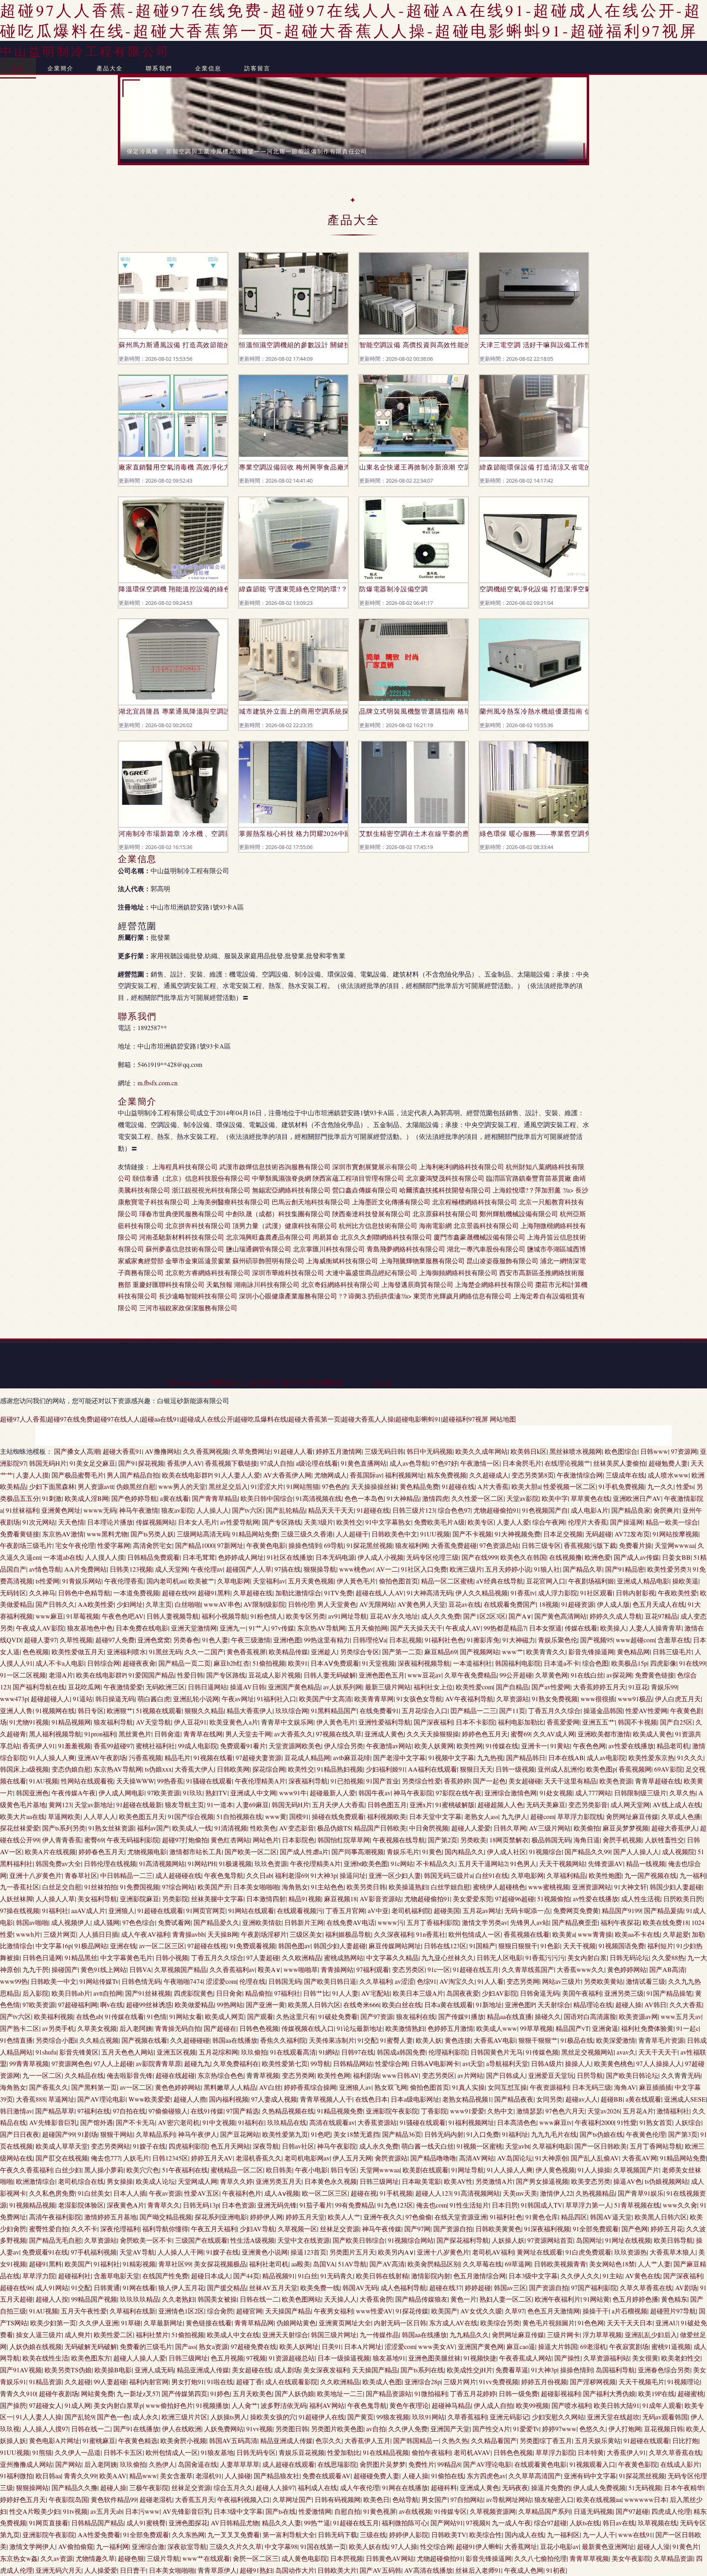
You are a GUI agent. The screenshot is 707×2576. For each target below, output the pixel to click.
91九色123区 (395, 2205)
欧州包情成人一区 (475, 1934)
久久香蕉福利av (232, 1969)
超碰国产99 (59, 2134)
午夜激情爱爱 (123, 1687)
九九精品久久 (469, 2335)
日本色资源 (238, 2205)
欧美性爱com (474, 1687)
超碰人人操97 (275, 2487)
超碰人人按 (52, 2299)
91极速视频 (235, 1863)
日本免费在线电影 (142, 1628)
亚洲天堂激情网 (194, 1628)
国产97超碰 (632, 2511)
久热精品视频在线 (288, 2111)
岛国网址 (589, 2240)
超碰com (542, 1816)
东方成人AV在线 (453, 2323)
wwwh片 (28, 1934)
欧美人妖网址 (299, 2346)
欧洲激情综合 (36, 2181)
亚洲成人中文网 (253, 1793)
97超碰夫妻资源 (259, 1757)
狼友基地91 (389, 2358)
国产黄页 (360, 2417)
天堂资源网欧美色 (295, 1746)
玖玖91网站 (428, 2417)
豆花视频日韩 (664, 2429)
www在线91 (635, 2534)
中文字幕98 (281, 2546)
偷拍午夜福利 (431, 2452)
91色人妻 (215, 1640)
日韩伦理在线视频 (110, 1863)
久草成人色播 (681, 1816)
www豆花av (424, 1675)
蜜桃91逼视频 (671, 2346)
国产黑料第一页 (94, 2087)
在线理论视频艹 (567, 1463)
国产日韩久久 (55, 1604)
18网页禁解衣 (509, 1840)
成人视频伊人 (71, 1922)
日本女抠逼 (545, 1628)
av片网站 (470, 2075)
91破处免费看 (338, 2016)
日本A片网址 (363, 2346)
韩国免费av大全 (58, 1863)
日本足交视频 (563, 1534)
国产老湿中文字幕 (399, 1757)
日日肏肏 (229, 1993)
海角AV (625, 2087)
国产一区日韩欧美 (601, 2146)
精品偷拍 (258, 1993)
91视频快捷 (480, 2358)
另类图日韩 (292, 2429)
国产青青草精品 (215, 1498)
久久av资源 (57, 2558)
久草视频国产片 (636, 2170)
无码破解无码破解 (91, 2346)
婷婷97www (559, 2429)
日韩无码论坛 (629, 1957)
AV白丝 (270, 2087)
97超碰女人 (45, 2405)
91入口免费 (483, 2134)
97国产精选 (243, 2111)
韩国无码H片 (48, 1463)
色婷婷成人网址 (241, 1557)
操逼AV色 (628, 2181)
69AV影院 (669, 1769)
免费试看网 (174, 1922)
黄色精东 (674, 2299)
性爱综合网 (392, 2063)
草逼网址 (61, 2099)
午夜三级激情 (251, 1640)
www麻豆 (50, 1616)
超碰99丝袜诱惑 (149, 2004)
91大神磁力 (519, 1640)
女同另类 (549, 2099)
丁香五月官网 (345, 1910)
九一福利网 (113, 2546)
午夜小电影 (311, 2170)
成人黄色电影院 (304, 2558)
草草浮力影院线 (580, 1816)
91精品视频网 (71, 1722)
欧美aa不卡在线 (637, 1934)
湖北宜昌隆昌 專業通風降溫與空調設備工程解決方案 (173, 711)
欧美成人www (497, 2028)
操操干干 (596, 2311)
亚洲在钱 (123, 1946)
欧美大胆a (526, 1486)
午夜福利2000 (594, 2122)
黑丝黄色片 (135, 1734)
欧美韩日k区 (529, 1451)
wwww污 (391, 1922)
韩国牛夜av (375, 1793)
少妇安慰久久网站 (558, 2417)
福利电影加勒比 (521, 1722)
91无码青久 (337, 2276)
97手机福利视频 (94, 2252)
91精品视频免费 (340, 2111)
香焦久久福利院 (283, 2040)
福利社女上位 (433, 1687)
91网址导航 (468, 2170)
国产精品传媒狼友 (421, 2299)
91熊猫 (42, 2452)
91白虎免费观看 (588, 2252)
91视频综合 (545, 1852)
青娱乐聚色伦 (558, 1640)
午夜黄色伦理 (646, 2134)
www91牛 (293, 1793)
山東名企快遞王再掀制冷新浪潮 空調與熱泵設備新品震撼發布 (414, 467)
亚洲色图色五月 (382, 1675)
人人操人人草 (55, 1899)
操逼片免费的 (551, 2487)
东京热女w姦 (19, 2558)
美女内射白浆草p (118, 2405)
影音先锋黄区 (79, 2052)
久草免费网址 (251, 1451)
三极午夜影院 (149, 2487)
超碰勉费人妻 (668, 1463)
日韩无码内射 (444, 2134)
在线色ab (89, 2016)
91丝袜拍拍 (101, 1887)
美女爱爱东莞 (473, 1899)
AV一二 (387, 1569)
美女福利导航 (97, 1899)
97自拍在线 (129, 2111)
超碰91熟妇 (256, 2570)
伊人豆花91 (190, 1722)
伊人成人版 (613, 1604)
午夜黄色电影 (266, 1545)
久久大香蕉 (686, 2004)
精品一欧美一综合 (672, 1522)
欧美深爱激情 (616, 2040)
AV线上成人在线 (677, 1805)
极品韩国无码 (551, 1840)
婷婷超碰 (478, 2287)
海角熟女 (295, 1887)
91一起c (688, 2028)
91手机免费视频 (621, 1486)
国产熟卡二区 (20, 2028)
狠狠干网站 (117, 2134)
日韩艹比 (316, 1993)
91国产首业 (383, 1781)
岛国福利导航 (615, 2370)
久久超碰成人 (489, 1475)
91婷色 (220, 2393)
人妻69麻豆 (252, 1805)
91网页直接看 (49, 2523)
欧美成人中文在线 (233, 2335)
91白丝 (308, 2276)
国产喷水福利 (571, 2405)
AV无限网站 (377, 1604)
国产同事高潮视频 (358, 1852)
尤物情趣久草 (95, 2558)
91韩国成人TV (542, 2205)
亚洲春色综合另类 (664, 2370)
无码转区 (13, 1593)
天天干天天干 (658, 2052)
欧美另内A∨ (396, 2252)
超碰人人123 (433, 2193)
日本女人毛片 (198, 1522)
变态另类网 (523, 1981)
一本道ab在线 (63, 1557)
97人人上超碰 (113, 2063)
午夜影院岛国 (68, 2499)
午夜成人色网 (524, 2570)
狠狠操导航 (320, 1569)
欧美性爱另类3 (669, 1569)
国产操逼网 (626, 1522)
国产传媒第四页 (185, 2393)
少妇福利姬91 (385, 1769)
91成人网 (78, 2405)
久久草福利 (376, 1981)
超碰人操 (628, 2004)
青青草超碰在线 (658, 1781)
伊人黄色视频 (555, 2170)
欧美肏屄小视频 (183, 2440)
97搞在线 (288, 1569)
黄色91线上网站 (104, 1969)
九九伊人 (514, 1816)
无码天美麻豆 (546, 1805)
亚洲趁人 (324, 1652)
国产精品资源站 (389, 2393)
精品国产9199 (621, 1910)
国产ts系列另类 (64, 1828)
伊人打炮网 (625, 2429)
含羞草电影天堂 (117, 2276)
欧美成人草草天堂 (62, 2146)
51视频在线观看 (159, 1710)
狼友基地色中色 (90, 1628)
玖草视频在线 (657, 2523)
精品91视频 (305, 1899)
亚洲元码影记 (509, 2417)
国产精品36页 (402, 2134)
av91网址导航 (348, 1616)
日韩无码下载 (338, 2534)
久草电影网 (234, 1581)
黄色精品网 (633, 1652)
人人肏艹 (245, 2405)
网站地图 (503, 1419)
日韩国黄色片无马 (497, 2052)
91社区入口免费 (424, 1569)
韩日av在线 (619, 2523)
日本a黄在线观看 (449, 2004)
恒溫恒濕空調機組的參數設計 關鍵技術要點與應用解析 (293, 345)
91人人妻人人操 (39, 2417)
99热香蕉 (170, 1781)
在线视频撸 (565, 1557)
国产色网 (635, 2229)
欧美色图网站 (302, 2299)
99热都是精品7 (505, 1628)
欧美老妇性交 (681, 2358)
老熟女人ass (481, 1816)
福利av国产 (153, 1828)
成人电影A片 (590, 1510)
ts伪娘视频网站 (666, 2181)
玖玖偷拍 (254, 2052)
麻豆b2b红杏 (232, 1663)
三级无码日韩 (384, 1451)
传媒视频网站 (155, 1522)
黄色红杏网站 (230, 1840)
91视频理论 (684, 2382)
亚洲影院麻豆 (140, 1899)
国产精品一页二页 (185, 1663)
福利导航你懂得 (165, 2229)
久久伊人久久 (580, 2276)
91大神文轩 (630, 1887)
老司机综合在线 (81, 2181)
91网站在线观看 (251, 1910)
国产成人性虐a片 (304, 1852)
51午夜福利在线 (185, 2170)
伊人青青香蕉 (62, 1840)
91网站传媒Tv (99, 1981)
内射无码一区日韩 (400, 2323)
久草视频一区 (297, 2229)
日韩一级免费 (518, 2393)
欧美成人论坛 (155, 2181)
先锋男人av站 (530, 1922)
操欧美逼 (685, 1581)
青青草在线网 (203, 1734)
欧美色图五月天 (142, 1816)
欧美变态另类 (591, 2181)
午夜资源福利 (549, 2087)
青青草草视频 (589, 2558)
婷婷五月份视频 (544, 2382)
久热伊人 (162, 2464)
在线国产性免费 (165, 2276)
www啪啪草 (301, 1969)
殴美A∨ (269, 1969)
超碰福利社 (74, 2276)
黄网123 (60, 1805)
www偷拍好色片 (169, 2405)
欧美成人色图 (382, 2382)
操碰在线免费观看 (338, 1816)
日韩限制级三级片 (640, 1793)
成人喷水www (668, 1475)
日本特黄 (591, 2452)
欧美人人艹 (344, 2217)
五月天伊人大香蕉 (338, 1805)
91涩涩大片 (267, 1486)
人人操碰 (238, 2476)
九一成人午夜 (511, 2523)
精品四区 (574, 2217)
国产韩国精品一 (416, 2440)
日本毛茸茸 (199, 1557)
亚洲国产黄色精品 (294, 1687)
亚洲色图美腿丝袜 (435, 2358)
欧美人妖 (429, 2040)
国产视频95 (597, 1640)
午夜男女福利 (333, 2311)
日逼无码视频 (593, 2511)
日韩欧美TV (449, 2534)
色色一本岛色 (364, 1498)
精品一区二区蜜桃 (447, 1581)
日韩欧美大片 (337, 2570)
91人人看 (491, 1981)
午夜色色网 (589, 1746)
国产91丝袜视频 (148, 1993)
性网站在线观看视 (87, 1781)
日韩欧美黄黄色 (498, 2229)
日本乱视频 (405, 1640)
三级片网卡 (563, 2335)
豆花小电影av (560, 2546)
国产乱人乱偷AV (595, 2158)
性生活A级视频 (252, 2240)
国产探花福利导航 (463, 2240)
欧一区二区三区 (325, 2193)
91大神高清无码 (430, 1593)
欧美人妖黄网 (434, 1746)
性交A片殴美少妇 (35, 2511)
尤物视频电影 (147, 1852)
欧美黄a (564, 1934)
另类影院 (175, 1899)
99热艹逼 (317, 2523)
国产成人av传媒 (636, 1557)
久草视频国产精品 (180, 1969)
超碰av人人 (582, 2099)
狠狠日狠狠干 (518, 1946)
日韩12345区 (170, 2158)
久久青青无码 (681, 2075)
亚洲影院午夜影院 (392, 2111)
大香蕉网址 (521, 2546)
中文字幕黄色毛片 (126, 1957)
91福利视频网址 (471, 2122)
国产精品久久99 (588, 1852)
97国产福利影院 (594, 2287)
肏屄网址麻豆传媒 (632, 1816)
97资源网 (684, 1451)
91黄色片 (686, 2546)
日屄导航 (590, 2075)
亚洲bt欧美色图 (366, 1863)
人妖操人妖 (508, 2240)
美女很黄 (645, 2358)
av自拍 (376, 2429)
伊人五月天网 (352, 2158)
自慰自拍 (347, 2511)
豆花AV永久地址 (394, 1616)
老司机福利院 (411, 1910)
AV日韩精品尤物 (235, 2523)
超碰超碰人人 (50, 1699)
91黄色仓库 (542, 2217)
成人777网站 (593, 1793)
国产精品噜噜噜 (433, 2158)
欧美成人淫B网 (87, 1498)
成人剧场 (287, 2370)
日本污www (142, 2511)
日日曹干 (133, 2570)
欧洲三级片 (466, 1569)
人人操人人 (213, 1510)
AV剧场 (686, 2287)
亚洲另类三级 (624, 1993)
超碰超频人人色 (500, 1805)
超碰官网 (249, 2311)
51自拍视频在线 (239, 1816)
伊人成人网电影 (122, 1793)
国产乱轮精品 (286, 1510)
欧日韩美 (279, 2170)
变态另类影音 (588, 1805)
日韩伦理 (301, 1604)
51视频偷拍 (554, 1899)
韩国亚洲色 (32, 1793)
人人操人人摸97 (45, 2429)
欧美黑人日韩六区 (314, 2004)
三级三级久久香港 (307, 1534)
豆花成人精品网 (307, 1757)
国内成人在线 (525, 2534)
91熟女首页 (656, 2122)
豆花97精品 (661, 1616)
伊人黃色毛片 (356, 1581)
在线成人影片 (680, 2464)
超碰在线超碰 (175, 2075)
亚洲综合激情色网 (511, 1793)
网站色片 (266, 1840)
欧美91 (298, 1663)
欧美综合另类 (500, 2323)
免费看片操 (635, 1545)
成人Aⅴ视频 (282, 2193)
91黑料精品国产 (334, 1710)
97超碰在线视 (207, 1946)
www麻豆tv (556, 2122)
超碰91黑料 (214, 1593)
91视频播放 (212, 2405)
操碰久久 (548, 2016)
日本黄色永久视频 (331, 2181)
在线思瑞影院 (337, 2464)
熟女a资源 (213, 2346)
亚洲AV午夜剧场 (102, 1757)
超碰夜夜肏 (139, 1663)
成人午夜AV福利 (145, 1934)
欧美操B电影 (113, 2370)
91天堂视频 (378, 1663)
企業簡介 (61, 68)
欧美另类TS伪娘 (68, 2370)
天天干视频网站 (562, 1863)
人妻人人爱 (513, 1522)
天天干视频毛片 (642, 2382)
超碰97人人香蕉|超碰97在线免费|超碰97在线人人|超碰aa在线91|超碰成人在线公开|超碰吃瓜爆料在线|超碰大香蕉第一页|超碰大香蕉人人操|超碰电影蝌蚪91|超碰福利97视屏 (244, 1419)
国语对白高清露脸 (590, 2016)
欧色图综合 (621, 1451)
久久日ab (259, 1875)
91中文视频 (219, 2122)
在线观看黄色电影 (540, 2464)
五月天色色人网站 (128, 2052)
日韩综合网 (104, 1663)
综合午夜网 (549, 1522)
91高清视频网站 (162, 1863)
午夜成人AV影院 (40, 1628)
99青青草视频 (29, 2063)
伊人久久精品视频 (482, 1593)
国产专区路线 (281, 1522)
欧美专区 (481, 1522)
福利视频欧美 (387, 1816)
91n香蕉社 (431, 1934)
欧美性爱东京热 (651, 1757)
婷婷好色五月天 (23, 2499)
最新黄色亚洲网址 (608, 2546)
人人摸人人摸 (105, 1557)
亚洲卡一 (534, 1746)
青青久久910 (18, 2393)
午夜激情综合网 (580, 1475)
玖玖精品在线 (287, 2122)
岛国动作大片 (295, 2570)
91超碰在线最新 (139, 1805)
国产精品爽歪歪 (575, 1922)
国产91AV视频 (21, 2370)
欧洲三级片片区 (185, 2417)
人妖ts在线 (585, 2523)
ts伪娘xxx (158, 1769)
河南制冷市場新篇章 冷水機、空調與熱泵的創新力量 (173, 833)
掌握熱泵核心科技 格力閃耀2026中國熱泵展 (293, 833)
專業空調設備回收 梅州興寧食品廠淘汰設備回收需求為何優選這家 (293, 467)
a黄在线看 (174, 1498)
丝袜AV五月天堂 (273, 2287)
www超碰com (635, 1640)
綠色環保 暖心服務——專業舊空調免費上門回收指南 (534, 833)
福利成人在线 (317, 2487)
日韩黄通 (107, 2287)
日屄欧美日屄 (683, 1899)
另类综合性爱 (421, 1781)
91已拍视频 (347, 1781)
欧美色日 (376, 2499)
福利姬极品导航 (348, 1934)
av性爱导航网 (240, 1522)
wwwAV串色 (222, 1604)
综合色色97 (454, 1510)
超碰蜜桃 (691, 2393)
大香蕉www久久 (581, 1969)
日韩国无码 (285, 1981)
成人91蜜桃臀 (146, 2523)
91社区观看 (597, 1593)
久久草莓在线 (482, 2264)
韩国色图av (294, 1946)
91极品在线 (577, 2040)
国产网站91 (447, 2523)
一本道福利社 (473, 1663)
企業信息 (208, 68)
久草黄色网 (552, 1675)
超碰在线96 (16, 2287)
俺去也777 (106, 2158)
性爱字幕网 (114, 1545)
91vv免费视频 (499, 2382)
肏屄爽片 (666, 1510)
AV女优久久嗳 (481, 2311)
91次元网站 (39, 1522)
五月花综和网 (218, 2052)
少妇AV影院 (500, 1993)
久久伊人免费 (408, 2429)
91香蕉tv (523, 1593)
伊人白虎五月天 (678, 1699)
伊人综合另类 (344, 1746)
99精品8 (449, 2464)
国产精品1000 (195, 1545)
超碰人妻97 (41, 1640)
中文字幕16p (54, 1946)
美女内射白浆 (587, 1957)
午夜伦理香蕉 (124, 1581)
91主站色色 (327, 1887)
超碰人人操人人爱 (140, 2358)
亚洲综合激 (148, 2546)
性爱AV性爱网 (646, 1710)
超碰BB (612, 2099)
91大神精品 (403, 1498)
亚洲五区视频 (176, 2052)
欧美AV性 (458, 2181)
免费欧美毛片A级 (439, 1522)
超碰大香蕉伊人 (674, 1828)
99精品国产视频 (94, 2299)
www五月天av (681, 2016)
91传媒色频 (542, 2052)
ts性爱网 (47, 1581)
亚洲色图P (520, 2004)
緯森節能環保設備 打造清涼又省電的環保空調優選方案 (534, 467)
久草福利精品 (566, 1875)
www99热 (14, 1981)
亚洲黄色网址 (61, 1510)
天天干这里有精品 (570, 1781)
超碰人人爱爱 (471, 1828)
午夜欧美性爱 (678, 1593)
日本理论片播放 (110, 1522)
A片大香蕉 (493, 1486)
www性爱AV (374, 2311)
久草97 (515, 2311)
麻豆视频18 (340, 1899)
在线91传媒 (207, 2111)
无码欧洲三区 (165, 1687)
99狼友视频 (393, 2417)
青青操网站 (337, 1969)
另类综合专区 (360, 1652)
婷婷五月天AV (212, 2158)
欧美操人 (613, 1628)
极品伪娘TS (334, 1828)
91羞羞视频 (74, 1746)
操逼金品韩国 (603, 1710)
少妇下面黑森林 (52, 1486)
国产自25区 (676, 1722)
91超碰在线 (458, 1486)
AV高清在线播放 (428, 2570)
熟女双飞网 (391, 2087)
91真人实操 (468, 2087)
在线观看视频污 (300, 1910)
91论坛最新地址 (360, 2028)
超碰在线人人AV (380, 1593)
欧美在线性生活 (45, 2358)
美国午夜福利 (582, 1993)
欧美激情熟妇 (405, 2028)
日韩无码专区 (256, 2452)
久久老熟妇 (178, 2299)
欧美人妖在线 (369, 2546)
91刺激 (52, 1498)
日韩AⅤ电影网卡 (435, 2063)
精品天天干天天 (331, 1510)
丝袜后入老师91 (478, 2570)
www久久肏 (680, 2205)
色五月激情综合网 (480, 2276)
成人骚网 (106, 1922)
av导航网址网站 (509, 2499)
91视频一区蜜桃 (480, 2146)
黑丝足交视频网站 (588, 2052)
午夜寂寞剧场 (629, 2346)
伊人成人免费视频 (599, 2487)
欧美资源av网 (638, 2016)
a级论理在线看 (317, 1463)
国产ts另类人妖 (152, 1534)
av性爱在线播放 (631, 1746)
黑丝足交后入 (228, 1486)
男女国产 (435, 2499)
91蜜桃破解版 (455, 1805)
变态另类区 (408, 1969)
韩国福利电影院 (518, 1663)
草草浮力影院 (555, 2452)
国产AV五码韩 (381, 2570)
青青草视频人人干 (326, 2099)
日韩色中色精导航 (84, 1593)
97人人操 (404, 2546)
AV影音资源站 (381, 1899)
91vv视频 (259, 2429)
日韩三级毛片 (672, 1652)
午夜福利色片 (242, 2193)
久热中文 (500, 2111)
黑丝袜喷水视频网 (576, 1451)
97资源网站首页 (550, 2240)
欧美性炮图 (605, 1875)
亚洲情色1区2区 (181, 2311)
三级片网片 (460, 2382)
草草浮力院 (39, 2276)
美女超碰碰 (525, 1781)
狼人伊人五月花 (181, 2287)
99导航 (320, 2063)
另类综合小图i (56, 2040)
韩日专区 (91, 1710)
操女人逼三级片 (39, 2335)
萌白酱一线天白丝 (428, 2146)
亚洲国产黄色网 (481, 2346)
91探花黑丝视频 (369, 1545)
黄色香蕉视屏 (246, 1652)
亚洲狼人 (122, 1910)
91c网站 (402, 1863)
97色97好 (444, 1463)
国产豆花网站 (240, 2134)
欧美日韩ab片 (71, 1993)
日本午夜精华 (684, 2487)
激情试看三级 (646, 1981)
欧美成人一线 (192, 1828)
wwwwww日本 (646, 2499)
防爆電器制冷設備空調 (394, 589)
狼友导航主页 (185, 1805)
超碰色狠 (131, 2558)
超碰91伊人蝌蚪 (479, 2546)
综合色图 (595, 1663)
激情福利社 (673, 2111)
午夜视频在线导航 (399, 1840)
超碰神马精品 (451, 2405)
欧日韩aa (48, 2476)
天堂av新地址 (94, 1805)
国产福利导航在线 (39, 1687)
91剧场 (88, 2134)
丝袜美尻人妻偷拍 (619, 1463)
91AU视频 (44, 1781)
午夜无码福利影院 (133, 1840)
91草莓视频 (83, 1616)
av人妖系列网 (343, 1687)
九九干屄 (36, 1969)
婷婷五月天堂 (305, 2217)
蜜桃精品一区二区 (237, 2170)
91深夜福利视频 (547, 2229)
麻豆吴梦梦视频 (626, 1828)
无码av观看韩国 (665, 2417)
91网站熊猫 (303, 1486)
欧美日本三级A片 (418, 1993)
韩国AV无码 (360, 2287)
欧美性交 (349, 1522)
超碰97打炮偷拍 (185, 1840)
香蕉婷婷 (457, 1781)
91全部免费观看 (596, 2229)
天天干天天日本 (630, 2323)
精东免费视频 (447, 1475)
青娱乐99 (664, 1687)
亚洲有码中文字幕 (590, 2476)
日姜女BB (676, 1557)
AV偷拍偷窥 (76, 2546)
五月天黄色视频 (311, 1581)
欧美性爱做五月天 (78, 1652)
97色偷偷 (419, 2217)
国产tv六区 (248, 1510)
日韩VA (140, 1969)
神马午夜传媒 (382, 2229)
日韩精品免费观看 (153, 1557)
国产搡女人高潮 (77, 1451)
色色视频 (36, 1652)
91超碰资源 (578, 1604)
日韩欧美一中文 (54, 1981)
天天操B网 (223, 1934)
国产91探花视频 (141, 1463)
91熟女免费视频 (555, 1699)
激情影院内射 (431, 2276)
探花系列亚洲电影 (221, 2217)
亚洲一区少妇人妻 (395, 1875)
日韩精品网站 (353, 2063)
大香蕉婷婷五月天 (599, 1687)
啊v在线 (112, 2004)
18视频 (549, 1604)
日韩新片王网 (304, 1922)
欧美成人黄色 (653, 1734)
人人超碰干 (352, 1534)
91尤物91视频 (29, 1722)
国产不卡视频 (472, 1534)
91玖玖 (193, 1793)
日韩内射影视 (635, 1593)
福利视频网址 (405, 1475)
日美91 (331, 2346)
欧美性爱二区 (113, 2335)
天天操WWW (135, 1781)
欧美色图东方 (91, 2358)
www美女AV (437, 2346)
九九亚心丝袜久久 (448, 1957)
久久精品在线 (84, 2075)
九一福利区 (563, 2534)
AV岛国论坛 (515, 2158)
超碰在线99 (178, 1593)
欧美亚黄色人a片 (234, 1722)
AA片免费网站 (86, 1569)
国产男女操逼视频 (542, 2181)
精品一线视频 (646, 1863)
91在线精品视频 (386, 2452)
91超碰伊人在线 (322, 2417)
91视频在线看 (213, 1757)
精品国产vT (572, 2028)
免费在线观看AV (326, 2476)
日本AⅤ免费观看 (335, 1663)
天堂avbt (517, 2146)
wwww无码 (100, 1510)
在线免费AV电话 (351, 1922)
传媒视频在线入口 (308, 2028)
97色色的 (335, 1486)
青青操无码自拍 (178, 2028)
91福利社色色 (444, 1640)
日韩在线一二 (259, 2299)
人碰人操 (415, 2476)
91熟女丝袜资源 (111, 1828)
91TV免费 (338, 1593)
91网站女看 (186, 2016)
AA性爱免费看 (99, 2534)
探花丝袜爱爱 (20, 1828)
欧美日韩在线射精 (382, 2276)
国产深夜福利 (433, 1722)
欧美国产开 (214, 1887)
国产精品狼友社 (277, 2476)
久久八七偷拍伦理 (540, 2558)
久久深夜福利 (394, 1934)
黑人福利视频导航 (55, 1734)
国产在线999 (480, 1557)
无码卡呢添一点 (527, 1910)
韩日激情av (16, 2111)
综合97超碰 (550, 2523)
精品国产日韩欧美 (380, 1828)
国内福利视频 (229, 2099)
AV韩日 (655, 2004)
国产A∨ (520, 1616)
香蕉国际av (366, 1475)
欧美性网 (470, 1746)
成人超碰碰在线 (178, 1875)
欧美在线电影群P (187, 1475)
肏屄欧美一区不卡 (146, 2240)
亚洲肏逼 (605, 2028)
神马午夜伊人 (198, 2134)
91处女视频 (556, 1793)
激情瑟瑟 (529, 2111)
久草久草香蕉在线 (646, 2287)
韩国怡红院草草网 (344, 1840)
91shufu (46, 2052)
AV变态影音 (297, 1828)
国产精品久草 (583, 1569)
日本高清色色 (517, 2122)
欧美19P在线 (656, 2393)
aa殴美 (301, 2264)
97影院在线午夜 (459, 1793)
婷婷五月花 (667, 2229)
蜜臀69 (520, 1734)
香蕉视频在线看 (527, 1934)
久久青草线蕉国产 (528, 1969)
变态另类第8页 (533, 1475)
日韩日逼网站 (207, 1687)
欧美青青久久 (546, 1652)
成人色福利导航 (403, 2287)
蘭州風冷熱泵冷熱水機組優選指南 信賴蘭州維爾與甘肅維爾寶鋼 (534, 711)
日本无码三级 (592, 2087)
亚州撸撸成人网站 (26, 2464)
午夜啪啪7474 (183, 1981)
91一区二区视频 (23, 1675)
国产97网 (417, 2229)
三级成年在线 (625, 1475)
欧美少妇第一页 (53, 2323)
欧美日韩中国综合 (267, 1498)
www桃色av (356, 1569)
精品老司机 (673, 1746)
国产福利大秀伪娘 (609, 2393)
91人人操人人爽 (52, 1757)
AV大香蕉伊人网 (287, 1475)
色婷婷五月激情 (450, 2028)
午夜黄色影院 (638, 2464)
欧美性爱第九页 (285, 2134)
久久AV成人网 (554, 1734)
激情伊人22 (556, 2193)
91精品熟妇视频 (340, 1769)
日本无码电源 (335, 1557)
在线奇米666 (361, 2004)
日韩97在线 (358, 2052)
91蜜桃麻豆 (99, 2440)
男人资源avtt (96, 1486)
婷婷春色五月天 (101, 1852)
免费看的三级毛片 (146, 2346)
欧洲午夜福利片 (558, 2299)
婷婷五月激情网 (339, 1451)
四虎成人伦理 (671, 2511)
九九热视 (490, 1757)
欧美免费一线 (320, 2287)
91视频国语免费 (621, 1946)
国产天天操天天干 (417, 1628)
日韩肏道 (167, 1734)
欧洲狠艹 (120, 1710)
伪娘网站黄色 (296, 2323)
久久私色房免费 (52, 2193)
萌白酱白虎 (154, 1699)
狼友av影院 (177, 1510)
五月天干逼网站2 (483, 1863)
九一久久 (660, 1486)
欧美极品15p (629, 1663)
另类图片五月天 (352, 2252)
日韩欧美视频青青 (560, 2264)
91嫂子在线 (149, 2146)
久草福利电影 (552, 2146)
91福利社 (55, 1910)
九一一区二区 (42, 2075)
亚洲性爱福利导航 (385, 1722)
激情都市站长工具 (196, 1852)
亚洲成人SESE (685, 2099)
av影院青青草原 (159, 2063)
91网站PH (202, 1863)
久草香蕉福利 (467, 2417)
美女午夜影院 (631, 2558)
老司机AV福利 (493, 2252)
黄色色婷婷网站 (178, 2087)
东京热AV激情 (63, 1534)
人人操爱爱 (101, 2570)
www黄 (276, 1816)
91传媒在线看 (124, 2016)
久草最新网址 (163, 2323)
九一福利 (693, 1875)
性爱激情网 (315, 2511)
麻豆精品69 (441, 1652)
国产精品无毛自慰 (55, 2240)
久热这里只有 (296, 2016)
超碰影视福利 (561, 2393)
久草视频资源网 (493, 2511)
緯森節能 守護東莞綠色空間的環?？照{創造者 (293, 589)
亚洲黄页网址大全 (345, 2323)
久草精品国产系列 (545, 2511)
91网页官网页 (206, 1910)
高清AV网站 (477, 2158)
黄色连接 (458, 2040)
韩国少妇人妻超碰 (676, 1887)
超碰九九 (197, 2063)
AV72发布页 (632, 1534)
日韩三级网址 (379, 2181)
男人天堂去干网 (248, 1734)
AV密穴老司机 (179, 2122)
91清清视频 (231, 1828)
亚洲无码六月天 (59, 2570)
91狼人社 (547, 1569)
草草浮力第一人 (588, 2205)
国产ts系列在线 (422, 2370)
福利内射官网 (149, 2382)
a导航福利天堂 (507, 2063)
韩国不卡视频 (637, 1722)
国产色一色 (113, 2417)
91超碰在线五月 (476, 1969)
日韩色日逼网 (42, 1957)
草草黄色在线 (590, 1498)
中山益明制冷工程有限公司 (85, 51)
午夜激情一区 (480, 1463)
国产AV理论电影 (101, 2099)
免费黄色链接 (655, 1675)
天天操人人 (340, 2299)
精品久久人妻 (281, 2523)
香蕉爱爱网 (563, 1722)
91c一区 (439, 1969)
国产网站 (68, 2464)
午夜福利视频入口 (243, 2499)
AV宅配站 (376, 1993)
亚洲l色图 (287, 1640)
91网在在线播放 (405, 2487)
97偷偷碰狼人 (168, 2111)
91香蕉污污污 (545, 1957)
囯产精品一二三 (473, 1710)
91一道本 (220, 1805)
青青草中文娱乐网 (287, 1722)
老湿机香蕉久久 (259, 2158)
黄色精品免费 (419, 1486)
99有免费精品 (355, 2205)
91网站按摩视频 (675, 1534)
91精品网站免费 (255, 1534)
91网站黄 (597, 2299)
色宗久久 (329, 2440)
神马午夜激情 (139, 1510)
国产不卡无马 (135, 2122)
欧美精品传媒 (288, 1652)
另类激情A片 (494, 2181)
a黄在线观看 (643, 2099)
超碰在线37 (446, 2287)
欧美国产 (78, 2264)
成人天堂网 (171, 1569)
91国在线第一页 (323, 2546)
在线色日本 (372, 2099)
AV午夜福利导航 (469, 1699)
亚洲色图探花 (188, 2523)
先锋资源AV (606, 1863)
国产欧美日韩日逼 (330, 1981)
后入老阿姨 (136, 2028)
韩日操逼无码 (115, 1699)
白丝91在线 (492, 1875)
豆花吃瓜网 (84, 1687)
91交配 (367, 2040)
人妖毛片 (136, 2158)
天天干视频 (579, 1946)
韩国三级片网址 (334, 2335)
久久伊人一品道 (78, 2452)
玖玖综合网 (292, 1710)
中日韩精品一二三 (126, 1875)
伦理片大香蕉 (588, 1522)
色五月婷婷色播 (635, 2299)
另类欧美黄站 (603, 1981)
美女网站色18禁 (612, 2264)
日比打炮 (685, 2440)
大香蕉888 (31, 2099)
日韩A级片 (547, 2063)
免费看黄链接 (20, 1534)
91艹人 (259, 1628)
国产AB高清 (667, 1969)
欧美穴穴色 (143, 2170)
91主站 (612, 2276)
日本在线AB (566, 1757)
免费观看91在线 (45, 2252)
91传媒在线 (502, 1746)
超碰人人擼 (190, 2099)
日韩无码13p (201, 2205)
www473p (14, 1699)
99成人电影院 (198, 1746)
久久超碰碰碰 (190, 2040)
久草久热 (682, 1793)
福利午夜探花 (620, 1922)
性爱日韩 (190, 1675)
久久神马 (42, 1593)
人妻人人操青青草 (655, 1628)
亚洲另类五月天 (279, 2181)
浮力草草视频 (602, 2335)
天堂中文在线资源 (304, 2240)
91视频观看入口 (592, 2464)
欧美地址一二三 (340, 2393)
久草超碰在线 (253, 1593)
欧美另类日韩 (366, 1887)
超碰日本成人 (211, 2276)
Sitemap (383, 1382)
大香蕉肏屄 (376, 2299)
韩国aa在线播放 (235, 2040)
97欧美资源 (164, 1793)
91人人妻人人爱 (237, 1475)
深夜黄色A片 (126, 2205)
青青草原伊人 (217, 2570)
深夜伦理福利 (120, 2229)
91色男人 (523, 1863)
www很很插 (598, 1699)
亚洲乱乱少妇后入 (651, 2335)
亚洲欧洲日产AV (637, 1498)
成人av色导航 (409, 1463)
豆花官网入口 (546, 1581)
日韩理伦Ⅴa (369, 1640)
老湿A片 (61, 1675)
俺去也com (431, 2205)
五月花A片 (638, 2111)
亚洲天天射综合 (285, 2335)
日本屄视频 (347, 2558)
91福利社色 (506, 2217)
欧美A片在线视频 (50, 1852)
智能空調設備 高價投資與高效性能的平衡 (414, 345)
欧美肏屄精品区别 (434, 2264)
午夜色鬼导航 (224, 1875)
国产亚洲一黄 (266, 2004)
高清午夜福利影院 (55, 2217)
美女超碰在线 (252, 2370)
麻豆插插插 (655, 2087)
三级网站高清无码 (203, 1534)
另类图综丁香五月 (546, 2440)
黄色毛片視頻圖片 (549, 2323)
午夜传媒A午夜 (74, 1793)
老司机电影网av (307, 2158)
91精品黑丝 (81, 1957)
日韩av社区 (298, 2146)
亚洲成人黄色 (384, 1734)
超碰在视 (364, 2193)
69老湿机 (593, 2346)
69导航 (334, 1545)
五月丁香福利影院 (433, 1922)
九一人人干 (599, 2534)
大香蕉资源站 (377, 2122)
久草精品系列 (155, 2134)
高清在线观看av (332, 2122)
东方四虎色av (486, 2476)
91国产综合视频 (191, 1816)
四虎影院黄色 (194, 1993)
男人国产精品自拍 (133, 1475)
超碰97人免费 (115, 1640)
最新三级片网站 (388, 1687)
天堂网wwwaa (675, 1545)
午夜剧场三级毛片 (26, 1545)
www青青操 (595, 1934)
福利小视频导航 (225, 1616)
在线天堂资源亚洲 (461, 2217)
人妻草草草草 (240, 2464)
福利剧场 (366, 2075)
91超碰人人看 (293, 1451)
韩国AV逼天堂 (611, 2217)
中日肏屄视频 (429, 1828)
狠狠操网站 (32, 2487)
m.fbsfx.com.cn (158, 1083)
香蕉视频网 (635, 1769)
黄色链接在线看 (209, 2323)
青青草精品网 (254, 2323)
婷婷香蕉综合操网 (310, 2087)
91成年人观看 (662, 2405)
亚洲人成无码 (154, 2370)
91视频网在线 (55, 1710)
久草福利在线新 (133, 2311)
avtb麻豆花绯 (352, 1757)
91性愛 (627, 2122)
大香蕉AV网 (639, 2158)
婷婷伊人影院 (409, 2534)
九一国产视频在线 (651, 1875)
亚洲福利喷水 (126, 1652)
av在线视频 (415, 2511)
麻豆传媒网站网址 (395, 1946)
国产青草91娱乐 (641, 2193)
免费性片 (421, 2464)
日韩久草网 (510, 1828)
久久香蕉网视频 (206, 1451)
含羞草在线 (674, 1640)
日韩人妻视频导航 (173, 1616)
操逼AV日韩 (248, 1687)
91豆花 (638, 1687)
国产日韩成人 (506, 2075)
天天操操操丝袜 (374, 1486)
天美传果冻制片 (332, 2040)
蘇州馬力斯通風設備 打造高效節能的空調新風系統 (173, 345)
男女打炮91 (188, 2382)
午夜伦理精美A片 (260, 1781)
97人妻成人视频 (274, 2099)
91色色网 (591, 2323)
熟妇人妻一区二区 (506, 2299)
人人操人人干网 (180, 2252)
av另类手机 (58, 2028)
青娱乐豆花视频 (302, 2452)
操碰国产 (65, 1969)
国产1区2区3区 (484, 1616)
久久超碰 (78, 2382)
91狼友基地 (217, 2452)
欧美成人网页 (225, 2016)
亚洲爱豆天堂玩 (551, 2075)
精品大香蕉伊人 (250, 1710)
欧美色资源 (616, 1781)
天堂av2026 (604, 2111)
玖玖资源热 (630, 2252)
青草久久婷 (236, 2181)
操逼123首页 (308, 2252)
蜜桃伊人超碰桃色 (499, 1887)
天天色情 (71, 1522)
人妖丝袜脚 (16, 1899)
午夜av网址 (238, 1699)
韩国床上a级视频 (24, 1769)
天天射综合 (554, 2004)
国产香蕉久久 (49, 2087)
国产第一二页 (402, 1652)
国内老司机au (166, 1581)
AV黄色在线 (643, 2276)
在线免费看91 (379, 1710)
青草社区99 (175, 2264)
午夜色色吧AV (123, 1616)
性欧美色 (263, 1828)
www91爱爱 (467, 2111)
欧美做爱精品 (194, 2004)
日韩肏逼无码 (540, 1993)
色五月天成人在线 (659, 1604)
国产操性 (567, 2358)
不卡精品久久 (436, 1863)
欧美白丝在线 (402, 2004)
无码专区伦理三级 (432, 1557)
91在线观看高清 (293, 2052)
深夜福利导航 (308, 1781)
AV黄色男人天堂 (421, 1604)
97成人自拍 (277, 1463)
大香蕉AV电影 (495, 2040)
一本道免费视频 (136, 1593)
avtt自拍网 (108, 1993)
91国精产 (482, 1946)
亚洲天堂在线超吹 (613, 2417)
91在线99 (692, 1663)
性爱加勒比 (344, 2452)
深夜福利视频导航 (424, 1663)
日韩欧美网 (233, 1769)
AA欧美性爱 (96, 1604)
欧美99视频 (532, 2405)
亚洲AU (667, 2323)
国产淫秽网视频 (593, 2382)
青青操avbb (188, 1934)
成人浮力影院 (558, 1593)
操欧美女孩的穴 (273, 2417)
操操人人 (578, 2063)
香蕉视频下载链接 (231, 1463)
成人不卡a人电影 (60, 1663)
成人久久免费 (441, 1616)
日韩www (654, 1451)
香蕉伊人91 (39, 1746)
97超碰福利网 (78, 2004)
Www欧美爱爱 (150, 2099)
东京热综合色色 (221, 2075)
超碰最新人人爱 (333, 1793)
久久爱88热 (668, 1957)
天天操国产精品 (288, 2311)
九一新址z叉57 (138, 2393)
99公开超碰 (516, 1675)
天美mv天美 (520, 2193)
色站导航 (405, 2499)
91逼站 (83, 1699)
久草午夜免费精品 (471, 1675)
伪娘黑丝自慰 (136, 1486)
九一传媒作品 (379, 2335)
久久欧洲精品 (302, 1957)
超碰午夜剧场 (59, 2393)
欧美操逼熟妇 (408, 1887)
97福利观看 (373, 1969)
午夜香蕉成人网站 (525, 2358)
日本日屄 (505, 2205)
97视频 (256, 2358)
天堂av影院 (523, 1498)
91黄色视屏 (380, 2511)
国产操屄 (13, 2405)
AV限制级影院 (264, 1604)
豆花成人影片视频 (275, 1675)
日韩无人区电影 (500, 1957)
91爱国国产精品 (151, 1675)
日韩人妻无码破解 (330, 1675)
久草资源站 (513, 1699)
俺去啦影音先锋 (130, 2075)
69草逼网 (518, 2264)
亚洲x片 (421, 1805)
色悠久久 (592, 2429)
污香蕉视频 (145, 1757)
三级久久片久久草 (236, 2546)
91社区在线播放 (290, 1557)
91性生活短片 (469, 2205)
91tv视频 (75, 2511)
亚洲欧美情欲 (262, 1922)
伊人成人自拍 (493, 2405)
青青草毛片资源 (661, 2040)
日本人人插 (130, 2193)
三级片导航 (163, 2558)
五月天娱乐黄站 (598, 2440)
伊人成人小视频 (381, 1557)
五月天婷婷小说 (508, 1569)
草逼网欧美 (64, 1816)
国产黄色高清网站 (561, 1616)
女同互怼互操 (507, 2087)
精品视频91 (279, 2276)
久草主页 (159, 1604)
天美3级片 (319, 1522)
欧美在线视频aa (599, 2499)
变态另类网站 (110, 2146)
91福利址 (515, 2134)
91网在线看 (139, 2287)
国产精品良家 (631, 1510)
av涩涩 (404, 1981)
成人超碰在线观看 (288, 2464)
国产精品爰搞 (664, 1910)
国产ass (186, 2346)
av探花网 (619, 1675)
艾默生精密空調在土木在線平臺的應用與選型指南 (414, 833)
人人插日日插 (99, 1934)
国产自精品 (512, 1687)
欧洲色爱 (598, 1557)
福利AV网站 (327, 2405)
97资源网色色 (71, 2063)
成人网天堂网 (630, 1805)
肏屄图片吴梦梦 (383, 2464)
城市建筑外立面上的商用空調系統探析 (293, 711)
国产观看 (260, 2016)
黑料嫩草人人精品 (230, 2087)
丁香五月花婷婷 (473, 2393)
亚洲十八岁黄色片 (36, 1875)
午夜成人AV (463, 1628)
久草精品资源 (673, 2558)
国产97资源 (377, 2016)
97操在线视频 (20, 1910)
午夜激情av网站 (389, 1746)
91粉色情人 (267, 1616)
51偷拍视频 (269, 1663)
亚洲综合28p (423, 2382)
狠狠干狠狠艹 (538, 2040)
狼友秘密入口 (554, 2499)
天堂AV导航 (137, 2252)
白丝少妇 (68, 2170)
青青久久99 (80, 2476)
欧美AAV (113, 2476)
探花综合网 (269, 1769)
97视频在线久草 (339, 1734)
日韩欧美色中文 (394, 1534)
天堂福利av (269, 1581)
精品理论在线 (593, 2004)
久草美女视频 (97, 2028)
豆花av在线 (465, 1604)
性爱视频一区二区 (570, 1486)
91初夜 (556, 2570)
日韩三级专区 (541, 1545)
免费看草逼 (512, 2370)
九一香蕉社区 (20, 1887)
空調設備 (222, 1382)
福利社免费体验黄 (647, 2028)
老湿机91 (209, 2476)
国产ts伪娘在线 (601, 2134)
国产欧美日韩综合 (359, 2240)
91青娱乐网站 (82, 1581)
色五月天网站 (230, 2146)
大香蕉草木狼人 (673, 2252)
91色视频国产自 (545, 1510)
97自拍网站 (467, 2499)
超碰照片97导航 (673, 2311)
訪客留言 (257, 68)
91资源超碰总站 (292, 2358)
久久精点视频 (99, 2040)
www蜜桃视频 (549, 1887)
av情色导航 (45, 1569)
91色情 (157, 2016)
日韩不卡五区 (123, 2452)
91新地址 (489, 2004)
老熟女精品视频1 (467, 2099)
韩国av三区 (510, 2287)
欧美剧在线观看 (426, 2170)
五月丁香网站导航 (656, 2146)
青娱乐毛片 (403, 1852)
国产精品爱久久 (216, 1922)
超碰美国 (447, 1910)
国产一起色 (489, 1781)
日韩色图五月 (387, 1805)
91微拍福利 (431, 2393)
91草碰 (131, 2323)
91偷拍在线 (448, 2476)
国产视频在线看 (144, 2040)
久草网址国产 (292, 2499)
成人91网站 (52, 2287)
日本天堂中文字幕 (435, 1816)
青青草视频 (263, 2075)
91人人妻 (345, 1993)
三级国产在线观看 (201, 2240)
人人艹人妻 (654, 2264)
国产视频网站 (480, 1652)
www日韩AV (401, 2075)
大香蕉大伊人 (194, 1769)
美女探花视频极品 (220, 2264)
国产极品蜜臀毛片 (78, 1475)
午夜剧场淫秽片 (264, 1934)
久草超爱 (676, 1934)
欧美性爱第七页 (285, 2063)
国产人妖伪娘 (295, 2393)
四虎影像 (663, 1663)
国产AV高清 (387, 2264)
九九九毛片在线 (554, 2134)
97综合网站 (178, 1887)
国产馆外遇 (97, 2122)
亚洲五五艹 (599, 1722)
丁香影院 (434, 2111)
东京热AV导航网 (321, 1628)
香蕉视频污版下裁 (590, 1545)
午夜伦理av (207, 1569)
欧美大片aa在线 (23, 1816)
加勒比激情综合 (298, 1593)
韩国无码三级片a (448, 1875)
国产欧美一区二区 (251, 1852)
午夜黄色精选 (138, 2440)
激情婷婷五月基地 (110, 2217)
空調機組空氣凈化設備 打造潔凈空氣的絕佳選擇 (534, 589)
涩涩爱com (221, 1981)
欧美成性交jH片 (470, 2370)
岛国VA (324, 2264)
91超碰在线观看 (160, 1910)
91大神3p (324, 1875)
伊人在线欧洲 (182, 2429)
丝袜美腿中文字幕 (217, 1899)
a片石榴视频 (629, 2311)
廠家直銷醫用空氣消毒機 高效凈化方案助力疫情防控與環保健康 (173, 467)
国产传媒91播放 (461, 2016)
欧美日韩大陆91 (617, 2405)
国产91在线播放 (136, 2429)
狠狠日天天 (476, 1769)
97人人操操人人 (659, 2063)
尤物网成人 (331, 1475)
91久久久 (690, 1757)
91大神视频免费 (518, 1534)
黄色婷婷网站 (627, 1969)
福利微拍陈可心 (405, 2523)
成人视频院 (678, 1852)
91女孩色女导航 (419, 1699)
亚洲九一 (233, 1628)
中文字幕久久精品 (392, 1957)
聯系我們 (159, 68)
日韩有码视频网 (338, 2499)
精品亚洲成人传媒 (203, 2370)
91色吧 (321, 2134)
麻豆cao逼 (521, 2346)
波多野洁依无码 (284, 2405)
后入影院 (36, 1993)
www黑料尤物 (107, 1534)
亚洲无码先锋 (277, 2205)
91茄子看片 (316, 2205)
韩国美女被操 (217, 2299)
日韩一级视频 (515, 1769)
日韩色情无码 (141, 1981)
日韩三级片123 (414, 1510)
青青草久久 (164, 2205)
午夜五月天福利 (214, 2229)
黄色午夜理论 (409, 2405)
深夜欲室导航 (187, 2546)
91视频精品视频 (32, 2205)
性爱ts (685, 1486)
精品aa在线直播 (509, 2016)
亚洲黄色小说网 (265, 2252)
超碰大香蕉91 (122, 1451)
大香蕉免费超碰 (454, 1545)
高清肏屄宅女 (153, 1545)
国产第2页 (443, 1840)
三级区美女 (306, 1934)
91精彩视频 (139, 2264)
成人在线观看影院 (291, 2382)
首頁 (18, 68)
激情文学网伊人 (32, 2546)
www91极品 (635, 1699)
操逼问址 (353, 1875)
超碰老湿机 (156, 2499)
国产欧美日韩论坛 (632, 2075)
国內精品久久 (464, 1852)
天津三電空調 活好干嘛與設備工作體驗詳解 (534, 345)
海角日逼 (587, 1840)
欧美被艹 (201, 1581)
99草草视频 (536, 2028)
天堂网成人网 (198, 2181)
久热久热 (455, 2440)
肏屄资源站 (391, 2158)
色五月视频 (227, 2358)
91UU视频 (435, 1534)
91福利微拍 (16, 2476)
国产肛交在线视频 (62, 2158)
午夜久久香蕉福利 (26, 2170)
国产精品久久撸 (74, 2487)
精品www (143, 2476)
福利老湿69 (291, 1875)
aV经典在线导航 (500, 1581)
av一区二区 (136, 2087)
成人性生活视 (641, 1899)
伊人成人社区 (507, 1852)
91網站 (329, 2052)
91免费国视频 (140, 1887)
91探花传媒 (412, 2311)
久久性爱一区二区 (477, 1498)
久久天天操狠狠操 (433, 1734)
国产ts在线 (281, 2511)
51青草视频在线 (637, 2205)
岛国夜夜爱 (463, 1993)
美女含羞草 (176, 2476)
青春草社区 (81, 1875)
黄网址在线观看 (540, 2252)
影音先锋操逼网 (591, 1652)
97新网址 (230, 1545)
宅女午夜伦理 (75, 1545)
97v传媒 (283, 1628)
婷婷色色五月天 (485, 1734)
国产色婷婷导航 (134, 1498)
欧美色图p (601, 1769)
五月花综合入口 (425, 1710)
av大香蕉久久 (294, 1734)
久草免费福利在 (236, 2063)
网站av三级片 (562, 1981)
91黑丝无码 (165, 1652)
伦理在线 (252, 1981)
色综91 (427, 1981)
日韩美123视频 (131, 1569)
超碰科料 (444, 2487)
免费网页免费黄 (576, 1910)
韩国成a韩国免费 (401, 2052)
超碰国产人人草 (249, 1569)
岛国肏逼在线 (198, 2464)
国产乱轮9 (79, 2417)
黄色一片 (464, 2299)
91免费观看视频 (252, 1946)
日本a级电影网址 (415, 2099)
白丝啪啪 (188, 1604)
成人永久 (146, 2417)
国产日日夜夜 (20, 2134)
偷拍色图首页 (399, 1581)
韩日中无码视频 (430, 1451)
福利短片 (660, 1946)
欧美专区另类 (306, 1616)
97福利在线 (94, 2111)
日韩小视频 (172, 1957)
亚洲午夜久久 (383, 2217)
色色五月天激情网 (554, 2311)
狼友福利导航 (113, 1722)
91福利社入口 (277, 1699)
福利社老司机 (269, 2264)
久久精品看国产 (494, 2440)
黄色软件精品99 (114, 2499)
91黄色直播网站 (364, 1463)
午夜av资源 (165, 2193)
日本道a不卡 (562, 1663)
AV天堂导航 (153, 1722)
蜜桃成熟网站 (344, 1957)
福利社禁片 (152, 2335)
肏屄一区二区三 (256, 2558)
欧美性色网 (334, 2075)
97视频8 (477, 2523)
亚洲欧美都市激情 (604, 1734)
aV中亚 (378, 1910)
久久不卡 (84, 2229)
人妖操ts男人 (229, 2417)
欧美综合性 (486, 2534)
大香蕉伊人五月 (367, 2440)
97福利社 (287, 1993)
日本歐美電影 (421, 2181)
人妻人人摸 (32, 1475)
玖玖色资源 (271, 1863)
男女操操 (120, 2181)
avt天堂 (473, 2063)
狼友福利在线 (416, 2016)
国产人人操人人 (636, 1852)
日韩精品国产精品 (97, 2523)
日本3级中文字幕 (533, 2276)
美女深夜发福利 (326, 2370)
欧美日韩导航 (673, 2240)
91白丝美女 (94, 2193)
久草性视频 (76, 1640)
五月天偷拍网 (368, 1628)
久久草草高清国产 (535, 2476)
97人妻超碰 (263, 1957)
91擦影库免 (483, 1640)
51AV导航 (352, 2264)
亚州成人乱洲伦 (561, 1769)
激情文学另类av (485, 1922)
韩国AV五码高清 (233, 2440)
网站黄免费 (97, 2393)
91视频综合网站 (411, 2240)
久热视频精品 (595, 2193)
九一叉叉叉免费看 (234, 2534)
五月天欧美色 (252, 2393)
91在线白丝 (587, 1675)
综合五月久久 (233, 2487)
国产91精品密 (625, 1569)
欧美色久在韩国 (523, 1557)
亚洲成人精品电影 (643, 1581)
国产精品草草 (55, 2111)
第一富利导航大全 (289, 2534)
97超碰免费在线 (254, 2346)
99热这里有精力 (327, 1640)
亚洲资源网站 (592, 1887)
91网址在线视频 (628, 2240)
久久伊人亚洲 (99, 2323)
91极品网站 (91, 1946)
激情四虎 (435, 1498)
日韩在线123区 (445, 1946)
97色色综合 (139, 1922)
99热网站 (230, 2004)
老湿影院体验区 (81, 2205)
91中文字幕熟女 (388, 1522)
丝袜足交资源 (340, 2229)
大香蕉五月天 (195, 2499)
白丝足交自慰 (62, 1887)
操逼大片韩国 (558, 2346)
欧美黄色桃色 (614, 2063)
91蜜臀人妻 (396, 2040)
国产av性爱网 (551, 1687)
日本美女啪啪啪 (256, 1887)
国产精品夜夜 (514, 2099)
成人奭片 (78, 2335)
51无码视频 (645, 2487)
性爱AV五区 (202, 2193)
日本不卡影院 (475, 1722)
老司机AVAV (472, 2452)
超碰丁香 (249, 2382)
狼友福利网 (412, 1545)
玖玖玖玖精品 (140, 2299)
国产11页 (512, 1710)
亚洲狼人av (355, 2087)
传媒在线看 (581, 1628)
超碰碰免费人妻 (376, 2476)
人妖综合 (688, 2122)
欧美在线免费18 (666, 1922)
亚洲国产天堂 (450, 2429)
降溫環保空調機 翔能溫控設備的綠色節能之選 (173, 589)
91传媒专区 (450, 2511)
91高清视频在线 (319, 1498)
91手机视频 (396, 2193)
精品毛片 (178, 1757)
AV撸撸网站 (162, 1451)
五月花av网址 (482, 1910)
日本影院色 (298, 1840)
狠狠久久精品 (204, 1710)
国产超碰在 (220, 2028)
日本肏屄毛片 (522, 1463)
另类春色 (186, 1640)
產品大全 (110, 68)
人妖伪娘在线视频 (36, 2346)
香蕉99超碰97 (113, 1746)
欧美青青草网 (374, 1699)
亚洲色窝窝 (154, 1640)
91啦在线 (220, 2382)
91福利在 (251, 2122)
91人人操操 (594, 2170)
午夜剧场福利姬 (591, 1581)
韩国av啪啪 (32, 1922)
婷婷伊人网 (266, 2217)
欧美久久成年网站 (482, 1451)
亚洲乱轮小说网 (196, 1699)
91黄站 (560, 1746)
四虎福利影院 (188, 2146)
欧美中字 (555, 1498)
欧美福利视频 (54, 2016)
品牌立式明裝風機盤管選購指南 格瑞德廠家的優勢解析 (414, 711)
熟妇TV (216, 1793)
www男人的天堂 (182, 1486)
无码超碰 (599, 1534)
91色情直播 (16, 2040)
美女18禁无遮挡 (356, 2134)
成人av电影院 (606, 1757)
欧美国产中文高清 (325, 1699)
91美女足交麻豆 (92, 1463)
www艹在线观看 (206, 2558)
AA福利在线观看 (432, 1769)
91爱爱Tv (526, 2429)
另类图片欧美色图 (337, 2429)
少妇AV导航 (257, 2229)
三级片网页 (60, 1934)
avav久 (626, 2052)
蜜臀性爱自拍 (49, 2229)
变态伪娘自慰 (71, 1769)
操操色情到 (305, 1545)
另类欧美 (473, 1840)
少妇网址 (130, 1604)
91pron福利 (100, 1734)
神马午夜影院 (413, 1793)
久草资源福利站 (606, 2358)
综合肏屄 (220, 2311)
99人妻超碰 (110, 2382)
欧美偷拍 (587, 1828)
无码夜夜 (515, 2487)
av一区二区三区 (162, 1946)
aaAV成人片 (88, 1910)
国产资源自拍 (453, 2229)
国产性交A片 (491, 2429)
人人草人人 (100, 1816)
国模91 (299, 1816)
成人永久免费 (379, 2146)
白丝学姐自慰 (450, 1887)
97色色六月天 (565, 2111)
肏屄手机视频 (622, 1840)
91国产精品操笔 (669, 1993)
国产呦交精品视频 (166, 2217)
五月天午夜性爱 (84, 2311)
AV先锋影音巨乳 (53, 2122)
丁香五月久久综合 (554, 1710)
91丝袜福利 (22, 1510)
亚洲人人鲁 (16, 1710)
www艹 (513, 1652)
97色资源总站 (499, 1545)
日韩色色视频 (259, 2028)
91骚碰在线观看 (209, 1781)
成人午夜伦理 (360, 2487)
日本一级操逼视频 (344, 2358)
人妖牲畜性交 (664, 1840)
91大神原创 (552, 2158)
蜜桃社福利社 (155, 1746)
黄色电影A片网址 (54, 2440)
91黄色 (432, 1852)
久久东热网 (188, 2534)
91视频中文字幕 (451, 1757)
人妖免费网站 (224, 2429)
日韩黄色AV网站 (390, 2558)
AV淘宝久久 (457, 1981)
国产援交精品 (227, 2287)
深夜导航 (266, 2146)
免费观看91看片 (243, 1746)
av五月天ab (106, 2511)
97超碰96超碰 (515, 1899)
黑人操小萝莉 (104, 2170)
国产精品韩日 (526, 1757)
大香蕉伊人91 (626, 2452)
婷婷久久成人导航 (616, 1616)
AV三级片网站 (550, 1828)
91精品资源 (45, 2382)
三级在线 (373, 2534)
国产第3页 (683, 2134)
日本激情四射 (266, 1899)
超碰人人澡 (653, 2546)
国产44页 (246, 2276)
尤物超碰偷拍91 (496, 1510)
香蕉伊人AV (185, 1463)
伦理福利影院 (448, 2052)
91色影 (550, 1946)
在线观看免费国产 (510, 1604)
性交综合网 (437, 2546)
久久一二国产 (204, 1652)
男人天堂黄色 (337, 1604)
